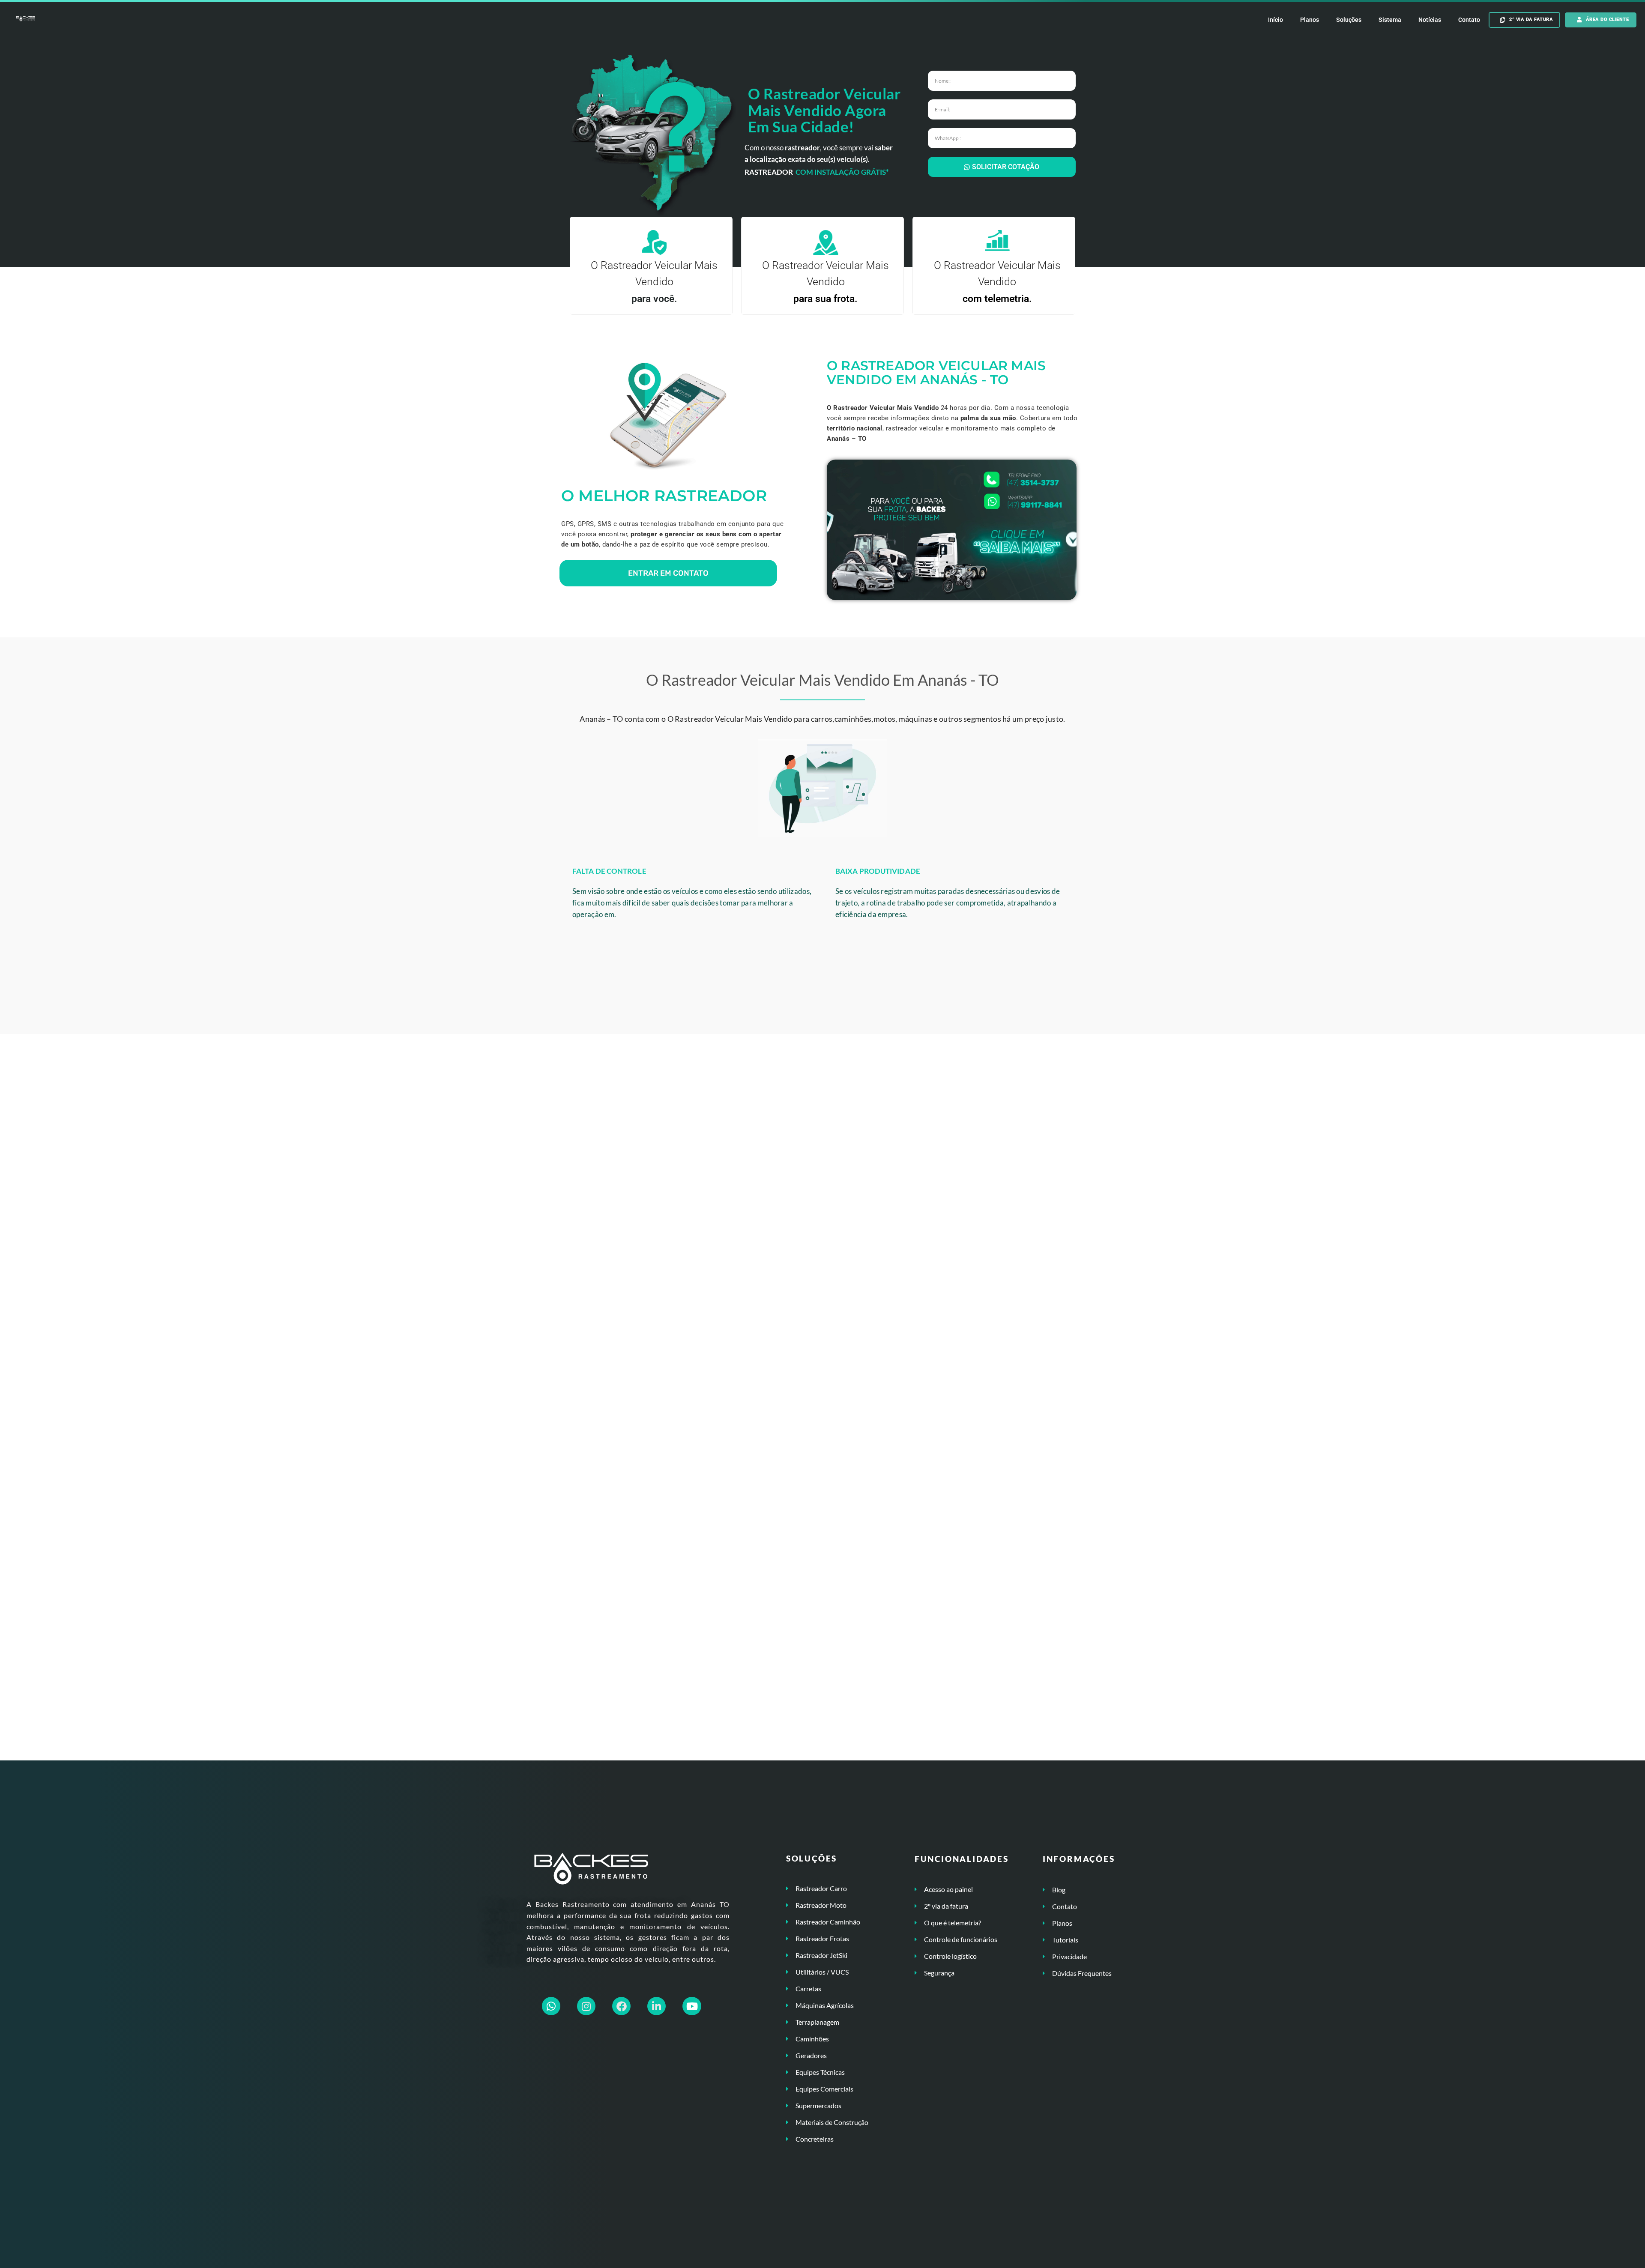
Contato (1469, 20)
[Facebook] (621, 2006)
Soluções (1349, 20)
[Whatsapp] (551, 2006)
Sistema (1390, 20)
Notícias (1430, 20)
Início (1276, 20)
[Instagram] (586, 2006)
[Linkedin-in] (657, 2006)
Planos (1310, 20)
